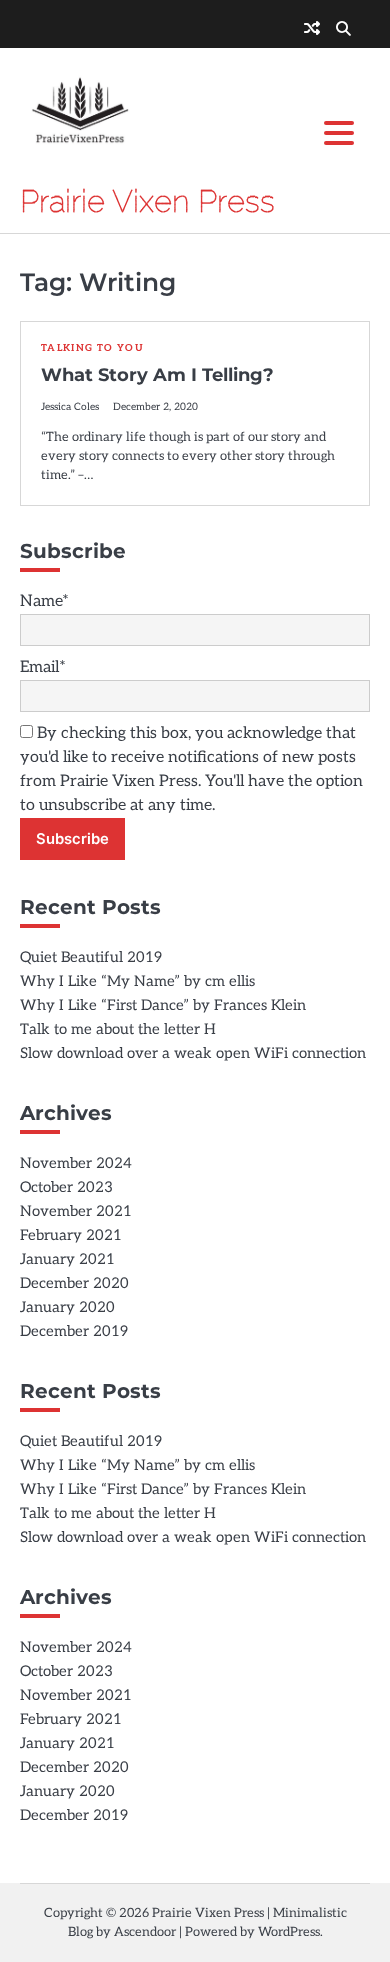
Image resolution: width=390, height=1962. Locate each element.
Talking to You (92, 348)
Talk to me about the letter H (118, 1029)
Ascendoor (145, 1932)
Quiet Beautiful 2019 (91, 957)
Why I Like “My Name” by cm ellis (137, 981)
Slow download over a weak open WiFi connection (193, 1053)
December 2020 (74, 1283)
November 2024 (76, 1163)
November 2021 (76, 1211)
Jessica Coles (70, 407)
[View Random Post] (312, 29)
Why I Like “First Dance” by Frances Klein (163, 1005)
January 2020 (67, 1307)
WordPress (289, 1932)
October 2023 (66, 1187)
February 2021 (71, 1235)
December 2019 (74, 1331)
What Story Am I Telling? (157, 375)
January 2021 (67, 1259)
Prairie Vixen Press (147, 201)
